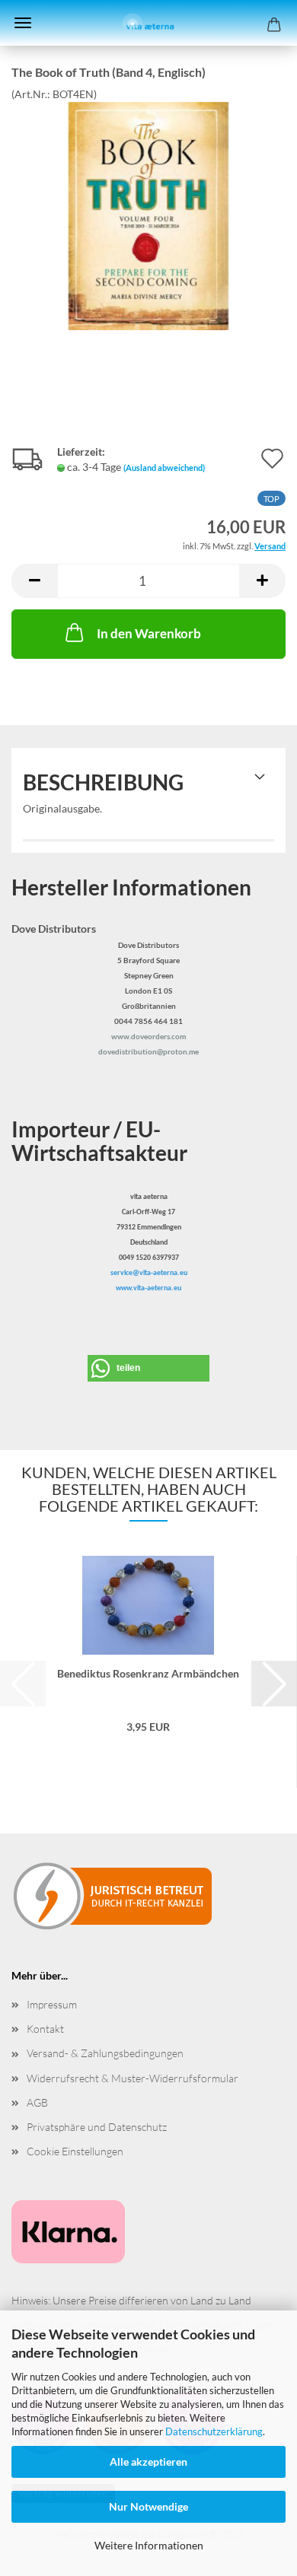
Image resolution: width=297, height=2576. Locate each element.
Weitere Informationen (149, 2545)
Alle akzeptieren (148, 2462)
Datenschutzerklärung (214, 2431)
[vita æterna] (149, 23)
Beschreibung (103, 782)
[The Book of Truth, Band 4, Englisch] (148, 214)
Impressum (52, 2004)
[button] (34, 581)
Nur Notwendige (148, 2506)
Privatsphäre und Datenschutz (97, 2127)
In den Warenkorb (149, 633)
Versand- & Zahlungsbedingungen (105, 2053)
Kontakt (45, 2029)
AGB (37, 2102)
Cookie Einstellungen (75, 2151)
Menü (23, 23)
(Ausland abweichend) (164, 467)
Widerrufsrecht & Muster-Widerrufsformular (133, 2078)
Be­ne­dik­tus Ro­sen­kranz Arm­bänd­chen (148, 1673)
